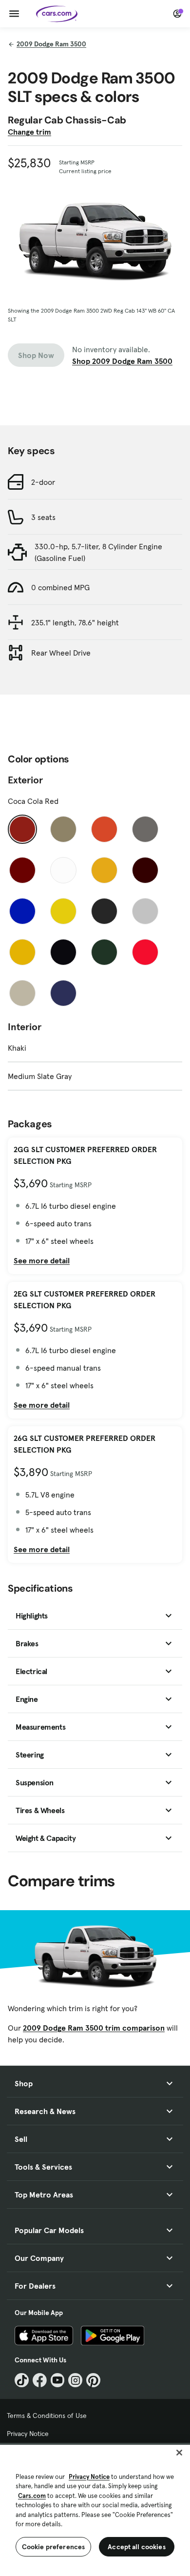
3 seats (43, 517)
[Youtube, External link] (58, 2380)
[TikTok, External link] (22, 2380)
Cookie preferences (54, 2547)
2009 (51, 44)
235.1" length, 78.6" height (75, 622)
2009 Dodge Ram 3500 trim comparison (94, 2028)
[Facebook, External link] (40, 2380)
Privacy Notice (28, 2434)
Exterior (25, 780)
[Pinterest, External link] (93, 2380)
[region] (95, 2509)
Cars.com (32, 2496)
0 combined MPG (60, 587)
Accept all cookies (137, 2547)
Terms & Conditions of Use (47, 2416)
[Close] (179, 2453)
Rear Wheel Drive (61, 653)
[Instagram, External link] (75, 2380)
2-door (43, 482)
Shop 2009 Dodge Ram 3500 (122, 361)
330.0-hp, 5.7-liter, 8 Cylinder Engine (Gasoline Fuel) (98, 552)
